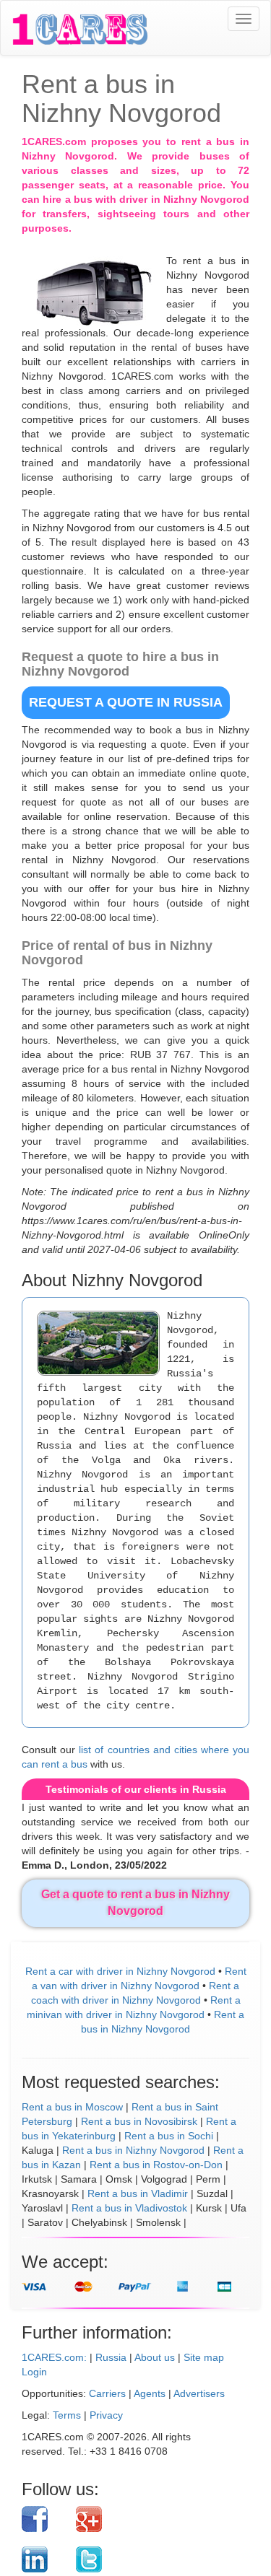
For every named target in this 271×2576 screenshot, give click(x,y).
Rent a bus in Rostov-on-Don (156, 2165)
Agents (150, 2393)
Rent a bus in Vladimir (138, 2193)
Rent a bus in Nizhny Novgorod (133, 2150)
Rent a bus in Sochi (169, 2136)
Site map (204, 2357)
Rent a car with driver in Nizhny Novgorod (120, 1971)
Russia (111, 2357)
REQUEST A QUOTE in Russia (126, 702)
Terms (67, 2415)
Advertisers (199, 2393)
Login (34, 2372)
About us (155, 2357)
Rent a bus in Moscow (72, 2107)
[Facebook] (43, 2519)
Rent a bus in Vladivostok (129, 2208)
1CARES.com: (54, 2357)
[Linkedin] (43, 2559)
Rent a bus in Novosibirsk (139, 2121)
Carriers (107, 2393)
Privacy (106, 2415)
